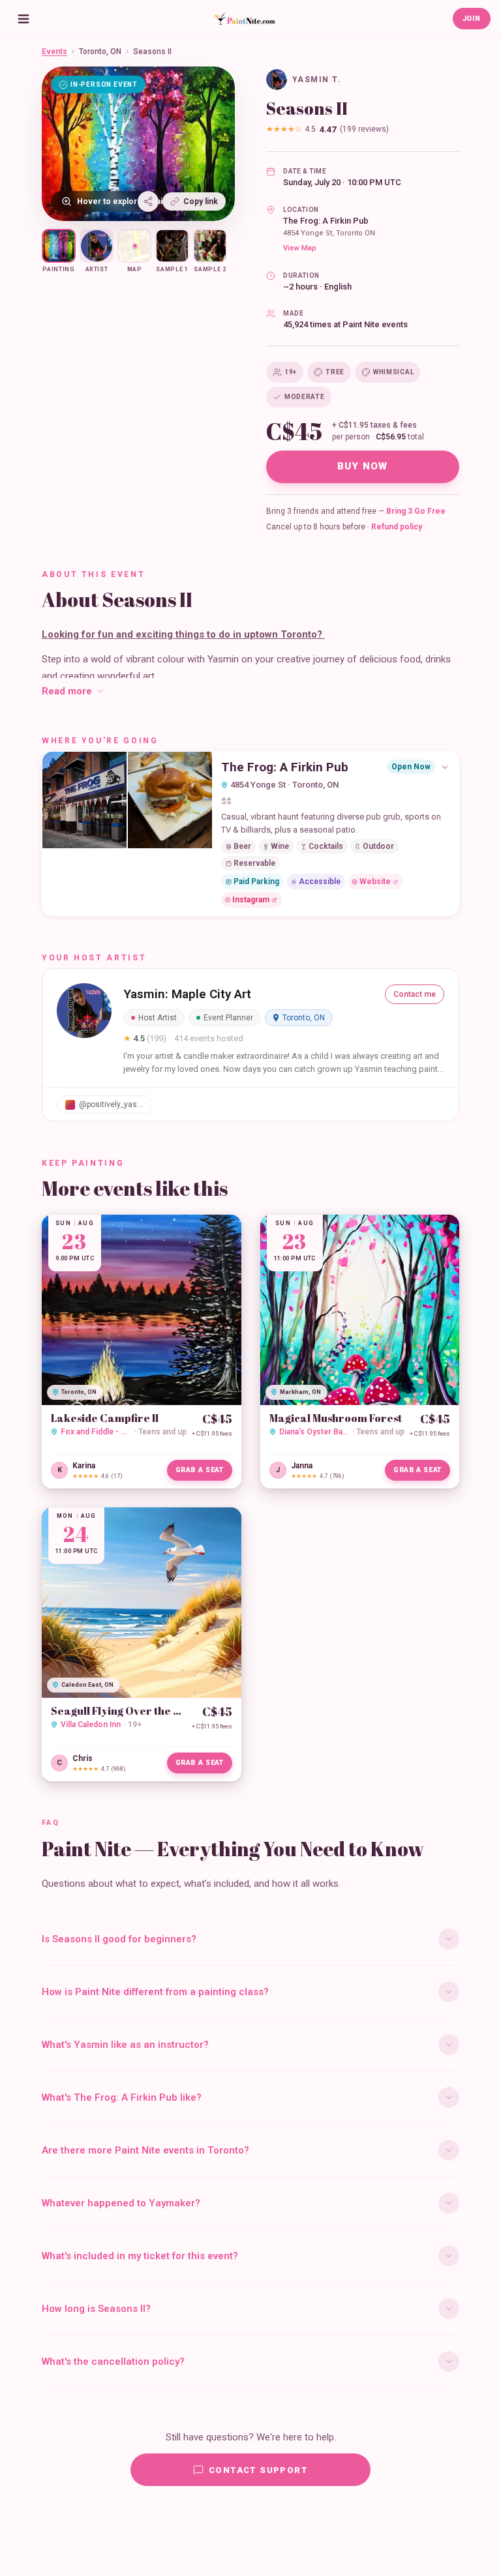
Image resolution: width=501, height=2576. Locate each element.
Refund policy (397, 527)
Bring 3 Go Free (416, 511)
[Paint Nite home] (245, 19)
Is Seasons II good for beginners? (119, 1939)
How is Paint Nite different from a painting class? (155, 1992)
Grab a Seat (200, 1470)
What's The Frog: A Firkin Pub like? (122, 2097)
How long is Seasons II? (96, 2309)
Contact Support (258, 2470)
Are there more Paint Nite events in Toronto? (145, 2150)
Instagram (251, 900)
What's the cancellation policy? (113, 2361)
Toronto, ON (100, 52)
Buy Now (363, 466)
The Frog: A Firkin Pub (326, 221)
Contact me (415, 994)
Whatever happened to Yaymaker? (121, 2203)
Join (472, 19)
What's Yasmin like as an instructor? (125, 2045)
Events (54, 52)
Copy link (201, 201)
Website (375, 881)
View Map (300, 248)
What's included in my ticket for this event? (140, 2256)
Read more (67, 691)
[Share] (148, 201)
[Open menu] (23, 19)
